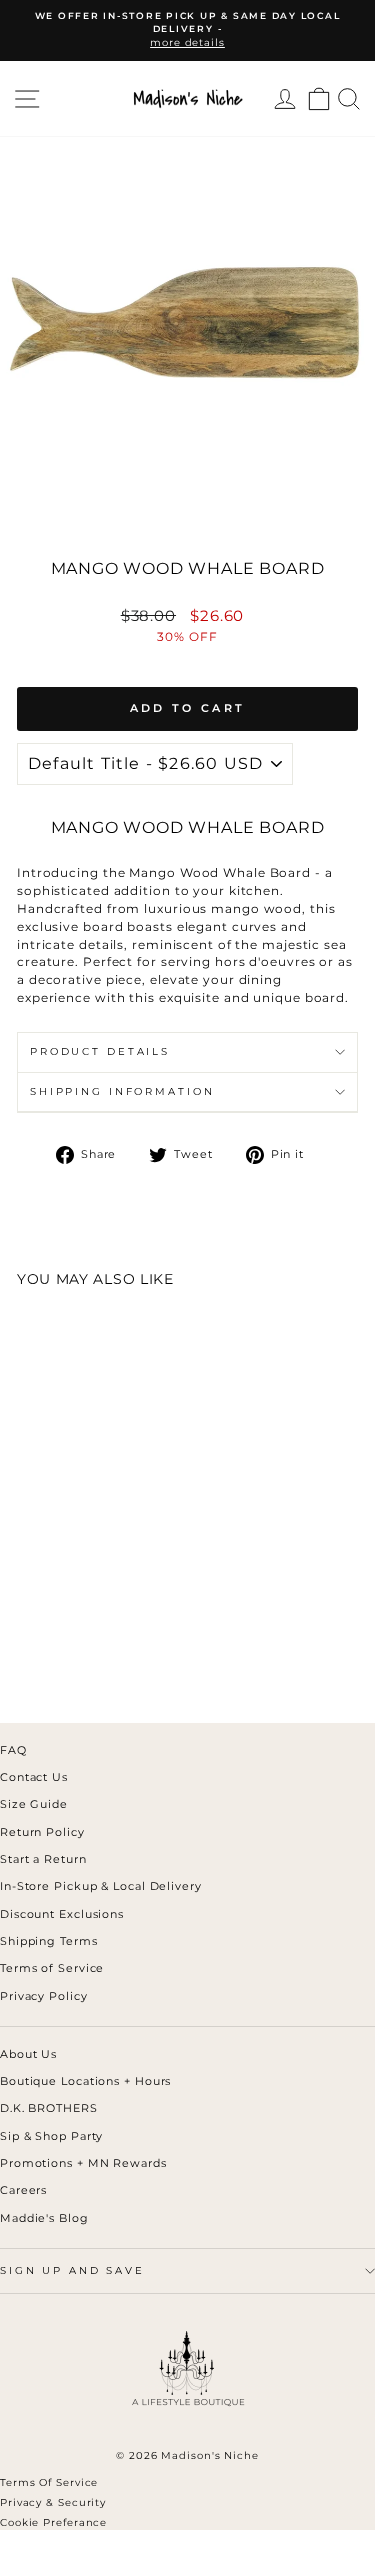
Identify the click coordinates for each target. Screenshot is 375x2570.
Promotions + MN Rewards (83, 2163)
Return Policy (42, 1832)
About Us (28, 2054)
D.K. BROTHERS (49, 2108)
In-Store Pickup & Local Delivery (101, 1886)
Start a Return (43, 1859)
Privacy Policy (44, 1996)
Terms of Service (52, 1968)
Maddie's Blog (44, 2218)
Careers (23, 2190)
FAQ (13, 1750)
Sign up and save (72, 2270)
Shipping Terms (49, 1941)
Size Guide (34, 1804)
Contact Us (34, 1777)
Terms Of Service (49, 2482)
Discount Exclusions (62, 1914)
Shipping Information (122, 1091)
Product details (100, 1051)
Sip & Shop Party (51, 2136)
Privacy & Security (53, 2502)
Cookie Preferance (53, 2522)
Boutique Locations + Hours (85, 2081)
